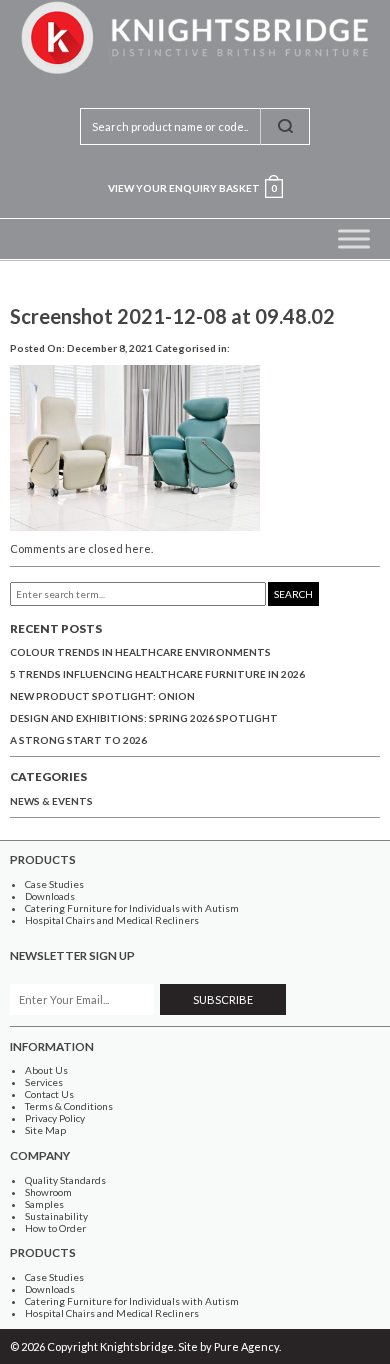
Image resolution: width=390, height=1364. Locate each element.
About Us (46, 1070)
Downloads (50, 896)
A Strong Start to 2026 (78, 740)
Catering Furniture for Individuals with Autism (132, 908)
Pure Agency (246, 1346)
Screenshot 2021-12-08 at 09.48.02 (172, 316)
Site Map (45, 1130)
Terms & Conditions (69, 1106)
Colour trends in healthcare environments (140, 652)
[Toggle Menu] (354, 238)
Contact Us (49, 1094)
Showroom (48, 1192)
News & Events (51, 801)
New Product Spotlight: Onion (102, 696)
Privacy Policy (55, 1118)
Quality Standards (65, 1180)
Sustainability (56, 1216)
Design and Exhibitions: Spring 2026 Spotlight (144, 718)
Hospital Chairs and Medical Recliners (112, 920)
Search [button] (293, 594)
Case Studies (54, 884)
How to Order (55, 1228)
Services (44, 1082)
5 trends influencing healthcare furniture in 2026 (157, 674)
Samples (44, 1204)
